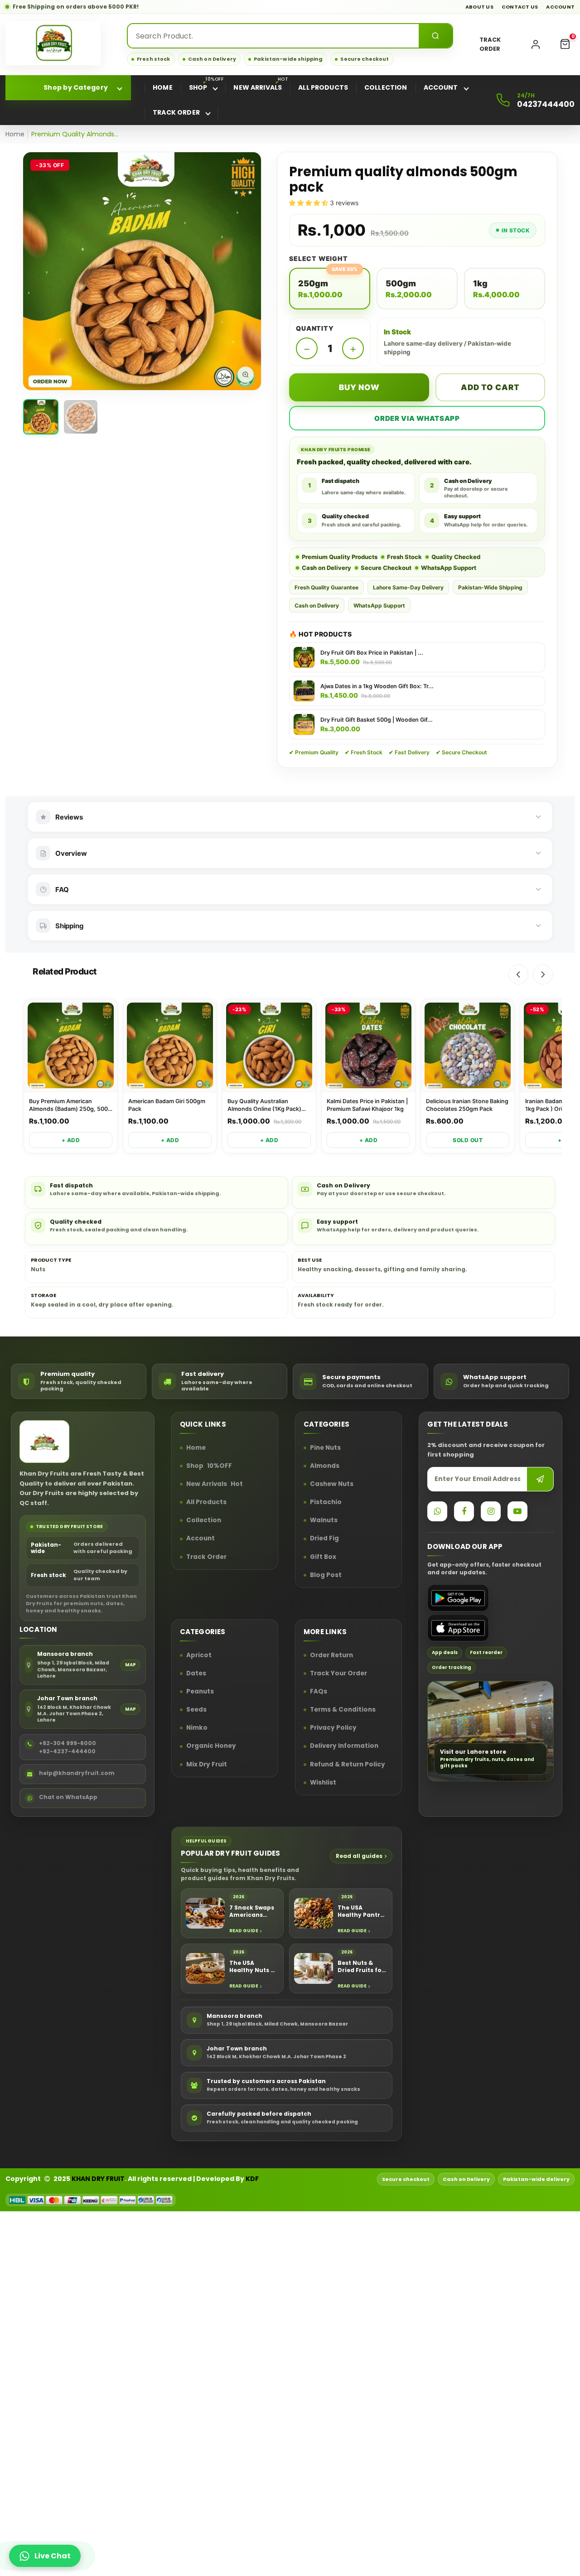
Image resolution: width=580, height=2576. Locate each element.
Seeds (196, 1710)
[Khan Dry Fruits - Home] (53, 43)
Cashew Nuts (332, 1484)
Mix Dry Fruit (207, 1765)
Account (560, 7)
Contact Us (520, 7)
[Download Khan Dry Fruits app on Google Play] (458, 1598)
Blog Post (326, 1575)
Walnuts (324, 1521)
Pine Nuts (325, 1448)
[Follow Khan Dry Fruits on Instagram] (491, 1511)
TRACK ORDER (490, 44)
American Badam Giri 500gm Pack (167, 1105)
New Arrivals (215, 1484)
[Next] (543, 974)
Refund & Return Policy (348, 1765)
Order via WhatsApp (417, 418)
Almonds (325, 1466)
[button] (565, 44)
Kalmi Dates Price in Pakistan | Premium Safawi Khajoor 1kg (367, 1105)
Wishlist (323, 1783)
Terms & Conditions (343, 1710)
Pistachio (326, 1503)
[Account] (536, 44)
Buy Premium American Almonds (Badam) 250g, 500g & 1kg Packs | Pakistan (70, 1105)
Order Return (331, 1655)
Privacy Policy (333, 1728)
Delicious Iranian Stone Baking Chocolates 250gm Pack (467, 1105)
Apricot (199, 1655)
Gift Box (323, 1557)
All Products (206, 1503)
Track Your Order (338, 1674)
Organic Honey (211, 1746)
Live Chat (53, 2556)
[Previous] (518, 974)
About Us (479, 7)
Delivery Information (344, 1746)
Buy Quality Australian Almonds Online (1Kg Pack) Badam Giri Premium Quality (265, 1105)
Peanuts (200, 1692)
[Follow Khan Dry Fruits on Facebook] (464, 1511)
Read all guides (359, 1856)
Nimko (197, 1728)
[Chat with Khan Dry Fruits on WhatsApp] (437, 1511)
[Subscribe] (540, 1479)
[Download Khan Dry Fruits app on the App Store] (458, 1628)
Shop (209, 1466)
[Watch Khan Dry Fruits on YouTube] (517, 1511)
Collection (204, 1521)
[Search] (435, 36)
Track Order (206, 1557)
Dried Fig (324, 1539)
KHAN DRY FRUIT (98, 2179)
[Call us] (503, 100)
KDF (252, 2179)
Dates (196, 1674)
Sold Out (468, 1140)
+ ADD (71, 1140)
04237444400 (546, 104)
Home (15, 134)
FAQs (319, 1692)
